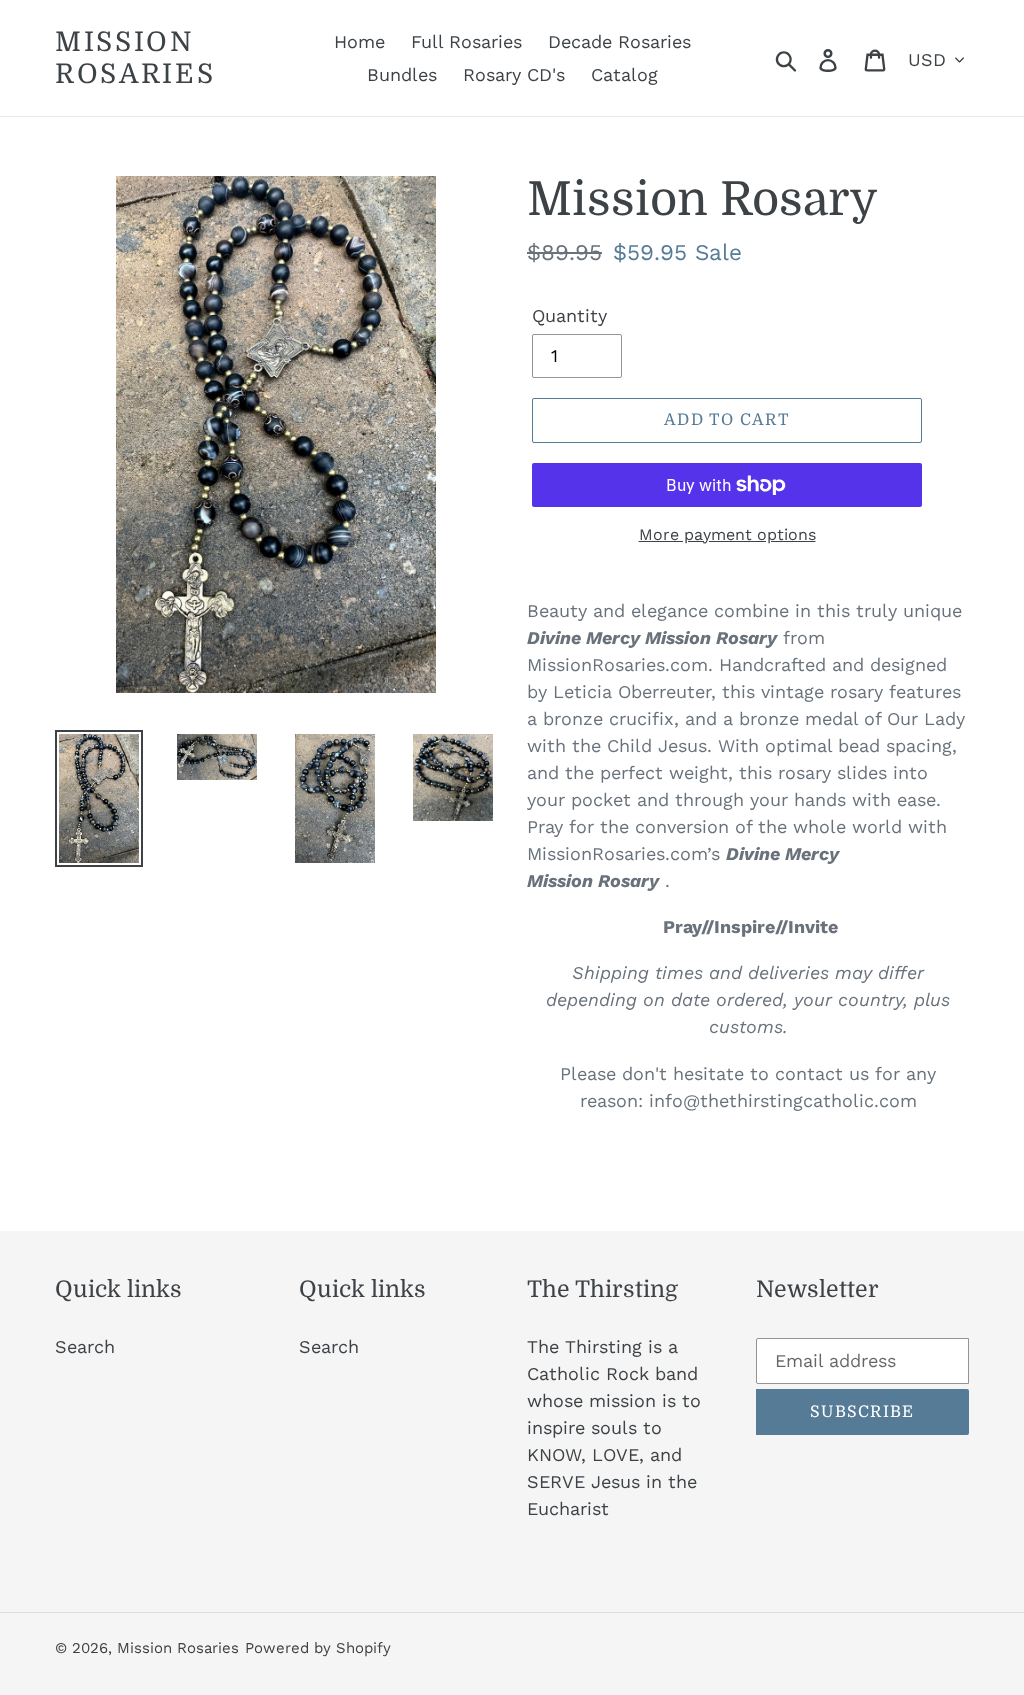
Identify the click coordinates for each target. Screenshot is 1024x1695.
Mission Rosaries (135, 58)
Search (85, 1346)
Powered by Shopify (318, 1648)
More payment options (727, 534)
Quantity (569, 315)
